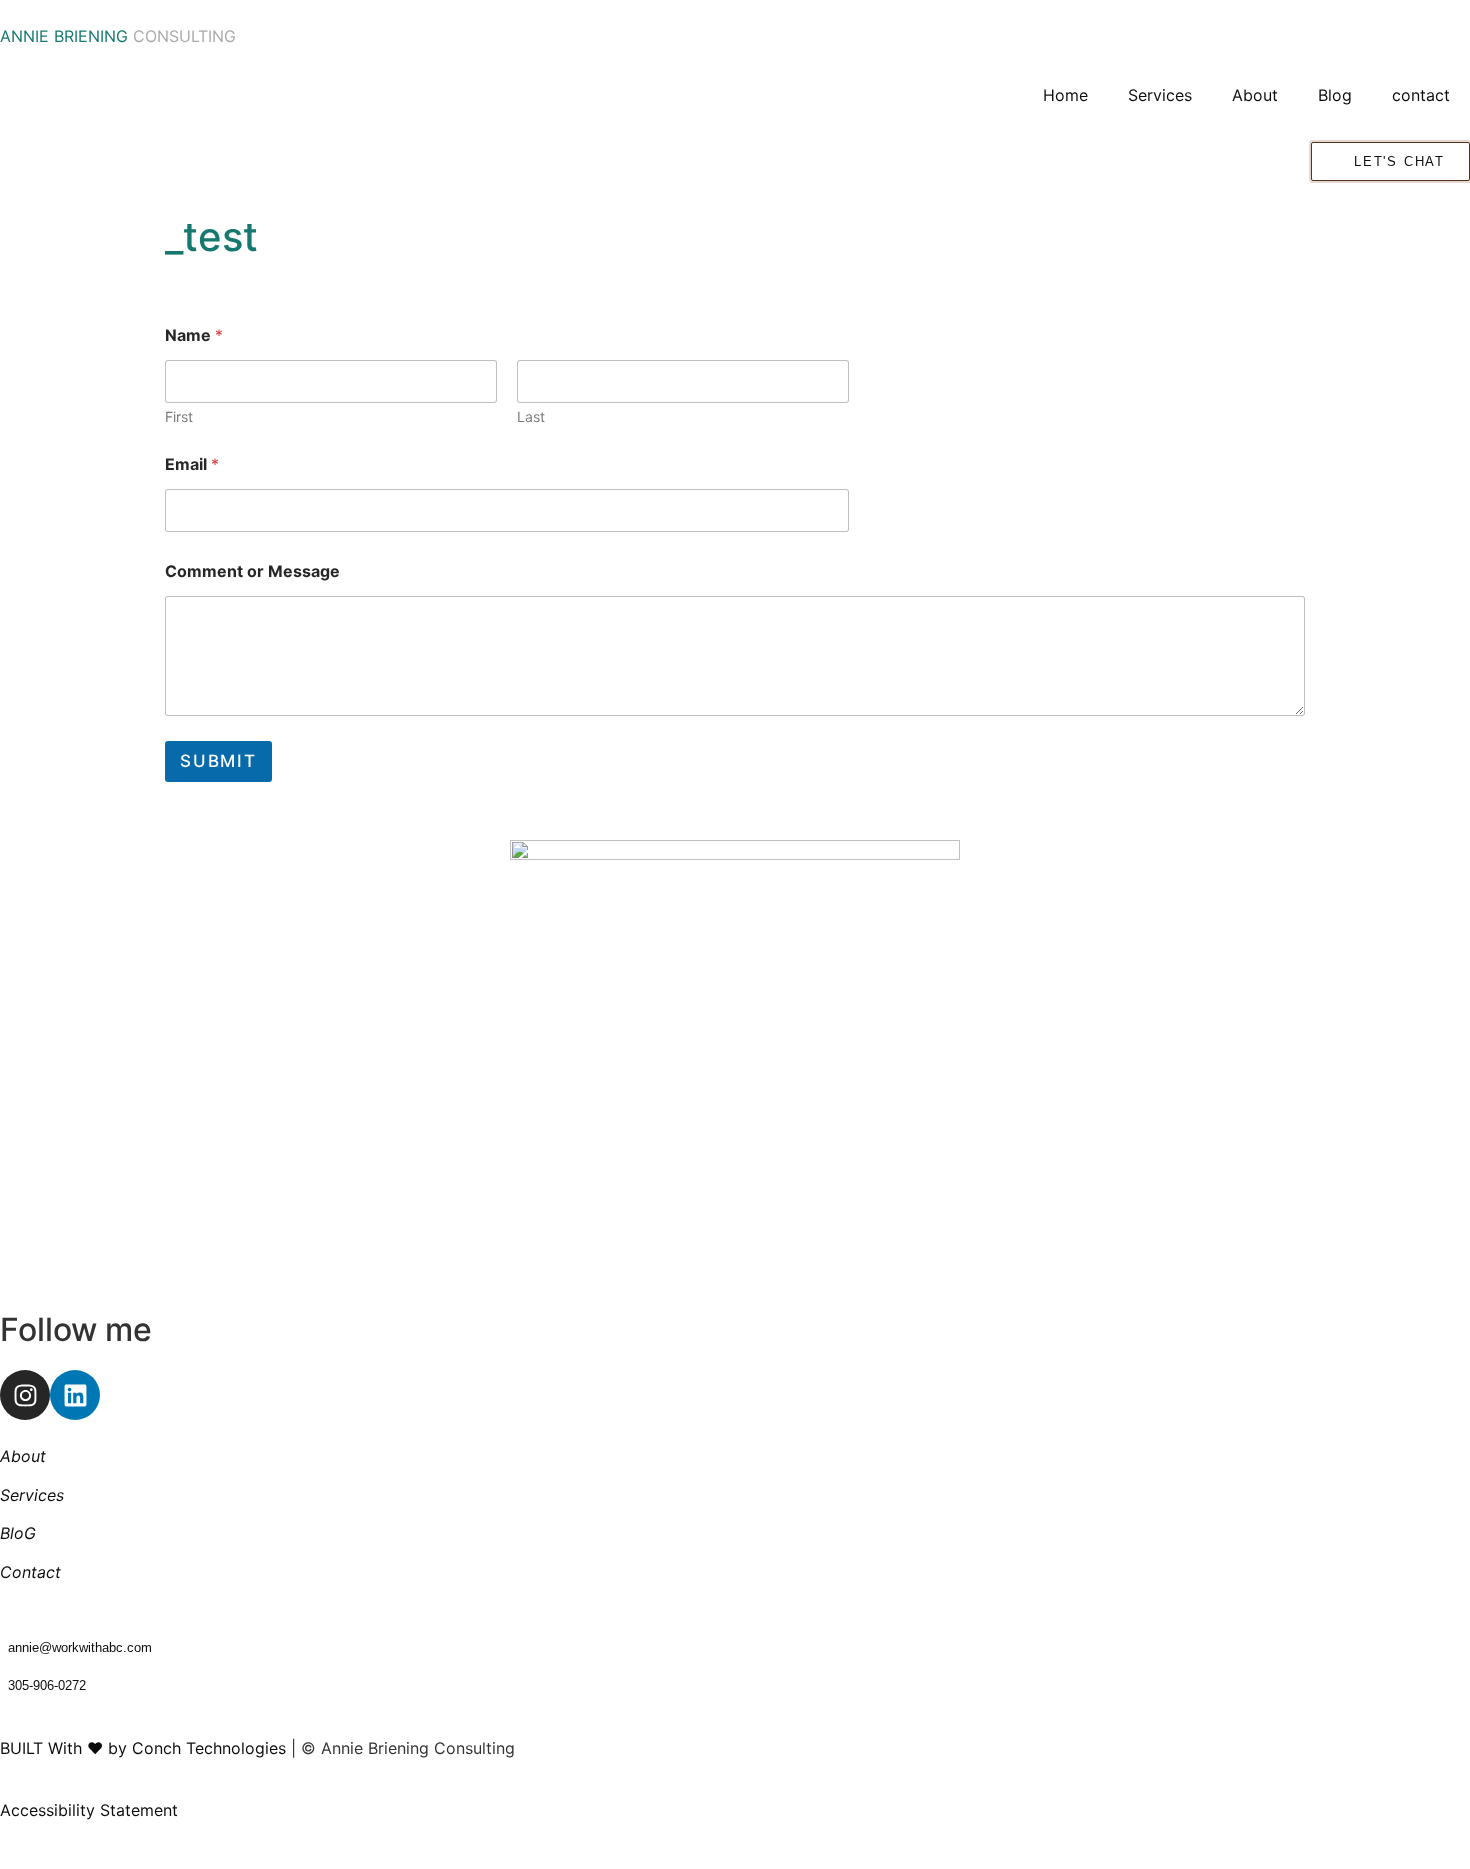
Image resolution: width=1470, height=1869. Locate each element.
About (1255, 95)
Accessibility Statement (89, 1810)
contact (1421, 95)
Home (1065, 95)
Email (192, 464)
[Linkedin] (75, 1395)
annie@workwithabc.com (80, 1647)
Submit (218, 761)
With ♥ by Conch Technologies (167, 1748)
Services (1160, 95)
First (179, 416)
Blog (1335, 95)
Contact (30, 1572)
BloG (18, 1533)
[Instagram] (25, 1395)
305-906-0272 (47, 1685)
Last (531, 416)
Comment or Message (252, 571)
